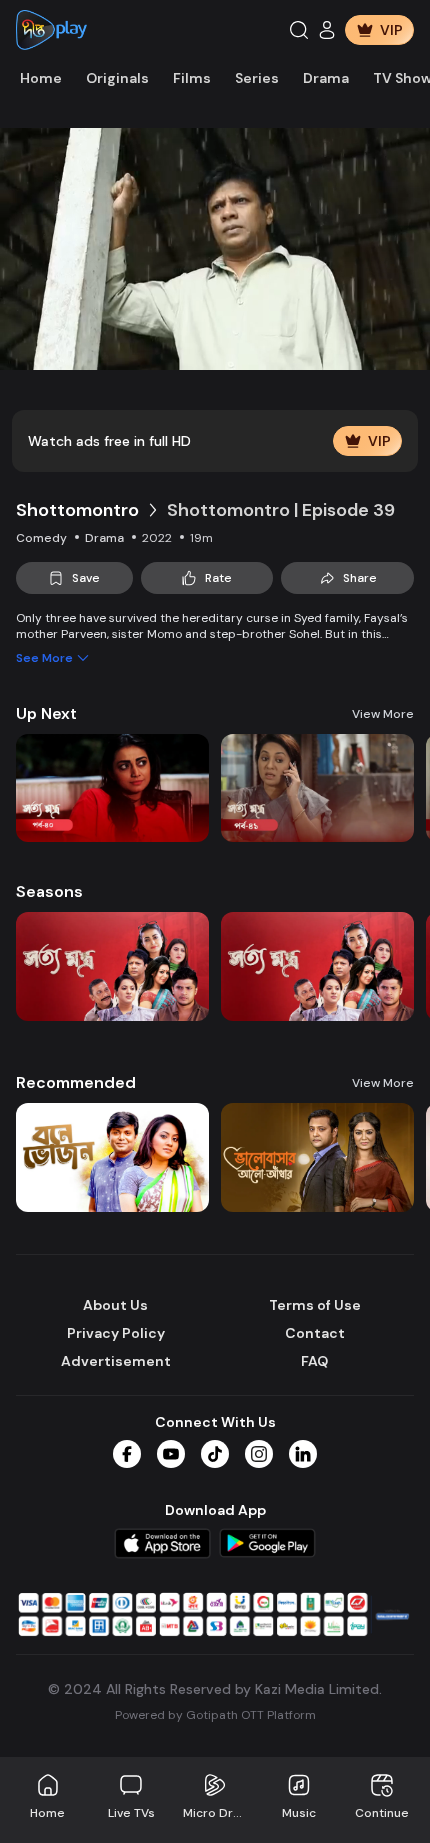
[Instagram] (259, 1454)
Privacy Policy (116, 1333)
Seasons (49, 891)
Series (257, 78)
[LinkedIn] (303, 1454)
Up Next (46, 713)
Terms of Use (315, 1305)
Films (192, 78)
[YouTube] (171, 1454)
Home (41, 78)
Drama (326, 78)
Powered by (215, 1715)
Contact (315, 1333)
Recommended (76, 1082)
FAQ (314, 1361)
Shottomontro (77, 510)
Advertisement (116, 1361)
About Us (115, 1305)
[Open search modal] (299, 30)
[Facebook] (127, 1454)
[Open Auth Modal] (327, 30)
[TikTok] (215, 1454)
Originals (117, 78)
